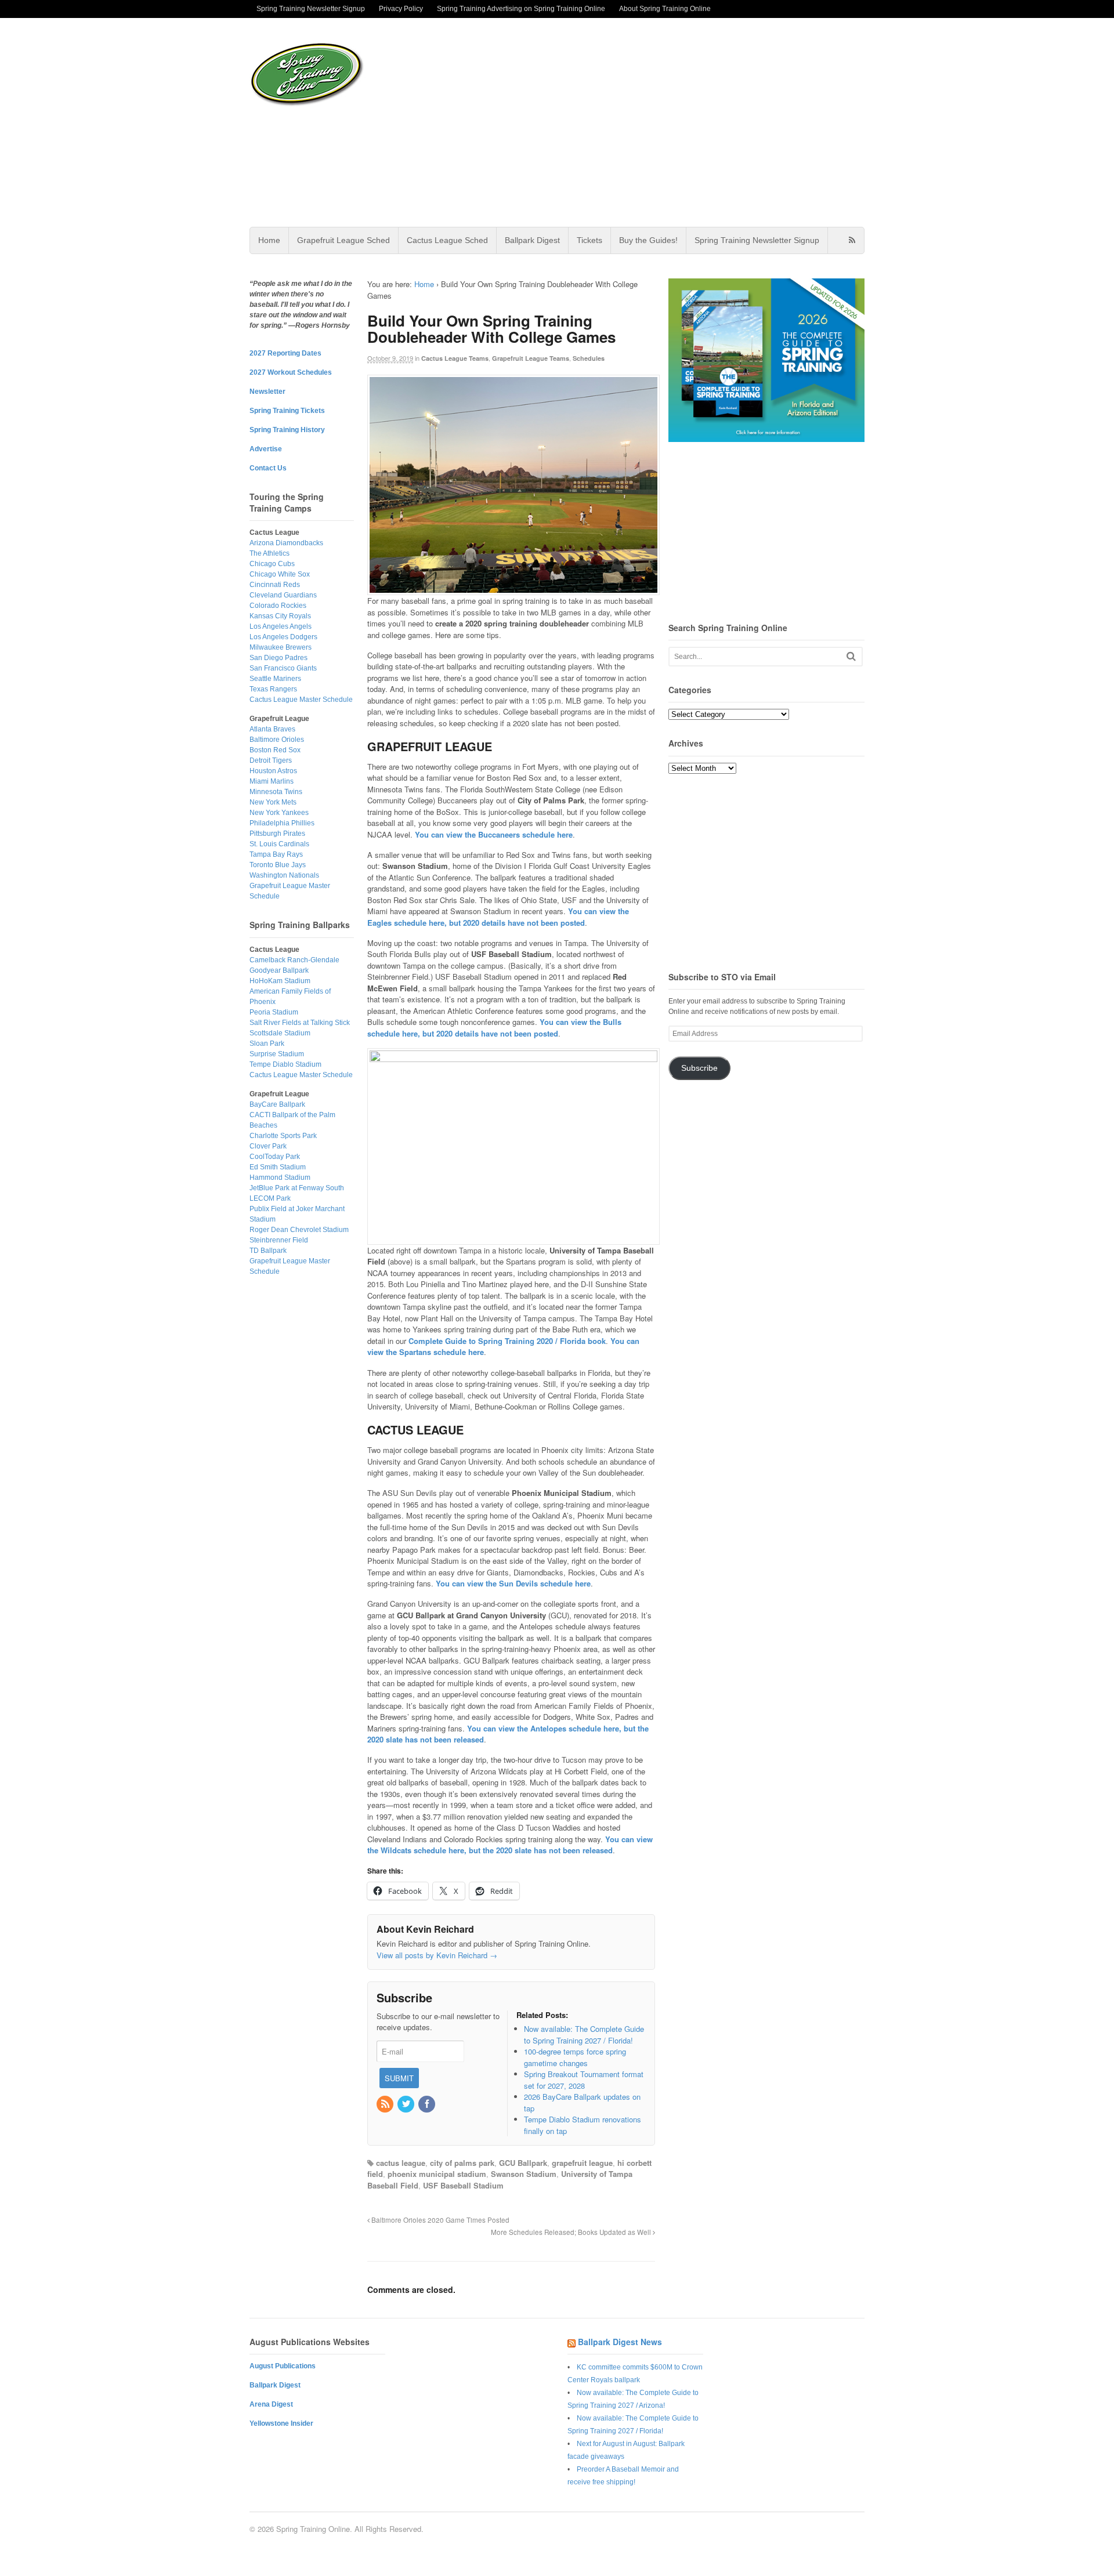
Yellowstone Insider (281, 2423)
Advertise (266, 449)
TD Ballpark (268, 1251)
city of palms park (462, 2163)
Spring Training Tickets (287, 411)
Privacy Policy (401, 9)
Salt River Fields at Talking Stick (300, 1023)
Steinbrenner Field (279, 1240)
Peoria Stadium (274, 1012)
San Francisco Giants (283, 668)
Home (269, 240)
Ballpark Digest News (620, 2342)
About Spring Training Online (665, 9)
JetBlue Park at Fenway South (297, 1188)
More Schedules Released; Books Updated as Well (572, 2232)
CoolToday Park (275, 1157)
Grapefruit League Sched (343, 240)
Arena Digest (271, 2404)
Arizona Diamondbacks (286, 543)
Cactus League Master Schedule (301, 700)
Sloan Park (267, 1044)
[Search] (851, 656)
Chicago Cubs (272, 564)
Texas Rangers (273, 689)
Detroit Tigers (271, 760)
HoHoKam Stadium (280, 981)
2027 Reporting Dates (285, 353)
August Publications (283, 2366)
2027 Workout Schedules (291, 372)
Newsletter (267, 392)
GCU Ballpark (523, 2163)
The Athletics (270, 553)
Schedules (589, 358)
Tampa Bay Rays (276, 854)
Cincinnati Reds (275, 585)
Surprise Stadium (277, 1054)
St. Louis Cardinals (279, 844)
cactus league (401, 2163)
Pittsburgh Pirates (277, 834)
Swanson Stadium (524, 2174)
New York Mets (273, 802)
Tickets (589, 240)
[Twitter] (407, 2104)
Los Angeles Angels (281, 626)
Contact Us (268, 468)
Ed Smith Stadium (278, 1167)
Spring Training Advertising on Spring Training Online (521, 9)
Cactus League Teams (455, 358)
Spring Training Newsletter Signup (311, 9)
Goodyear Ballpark (279, 970)
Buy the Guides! (648, 240)
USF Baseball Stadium (463, 2185)
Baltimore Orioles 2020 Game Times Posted (440, 2220)
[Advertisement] (649, 122)
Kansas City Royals (280, 616)
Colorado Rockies (278, 606)
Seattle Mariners (275, 679)
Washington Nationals (284, 875)
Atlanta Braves (272, 729)
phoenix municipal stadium (437, 2174)
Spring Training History (287, 430)
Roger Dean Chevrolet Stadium (299, 1230)
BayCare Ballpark (277, 1104)
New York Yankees (279, 813)
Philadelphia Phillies (282, 823)
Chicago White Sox (280, 574)
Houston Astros (273, 771)
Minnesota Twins (276, 792)
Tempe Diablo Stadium (285, 1064)
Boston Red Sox (275, 750)
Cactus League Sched (447, 240)
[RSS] (386, 2104)
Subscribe (699, 1068)
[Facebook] (428, 2104)
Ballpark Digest (532, 240)
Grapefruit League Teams (531, 358)
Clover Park (268, 1146)
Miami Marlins (272, 781)
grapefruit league (582, 2163)
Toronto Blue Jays (278, 865)
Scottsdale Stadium (280, 1033)
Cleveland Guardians (283, 595)
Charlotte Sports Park (283, 1136)
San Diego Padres (278, 658)
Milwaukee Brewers (281, 647)
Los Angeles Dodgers (283, 637)
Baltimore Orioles (277, 740)
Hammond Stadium (280, 1178)
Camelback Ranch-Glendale (294, 960)
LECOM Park (270, 1198)
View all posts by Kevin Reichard (437, 1955)
